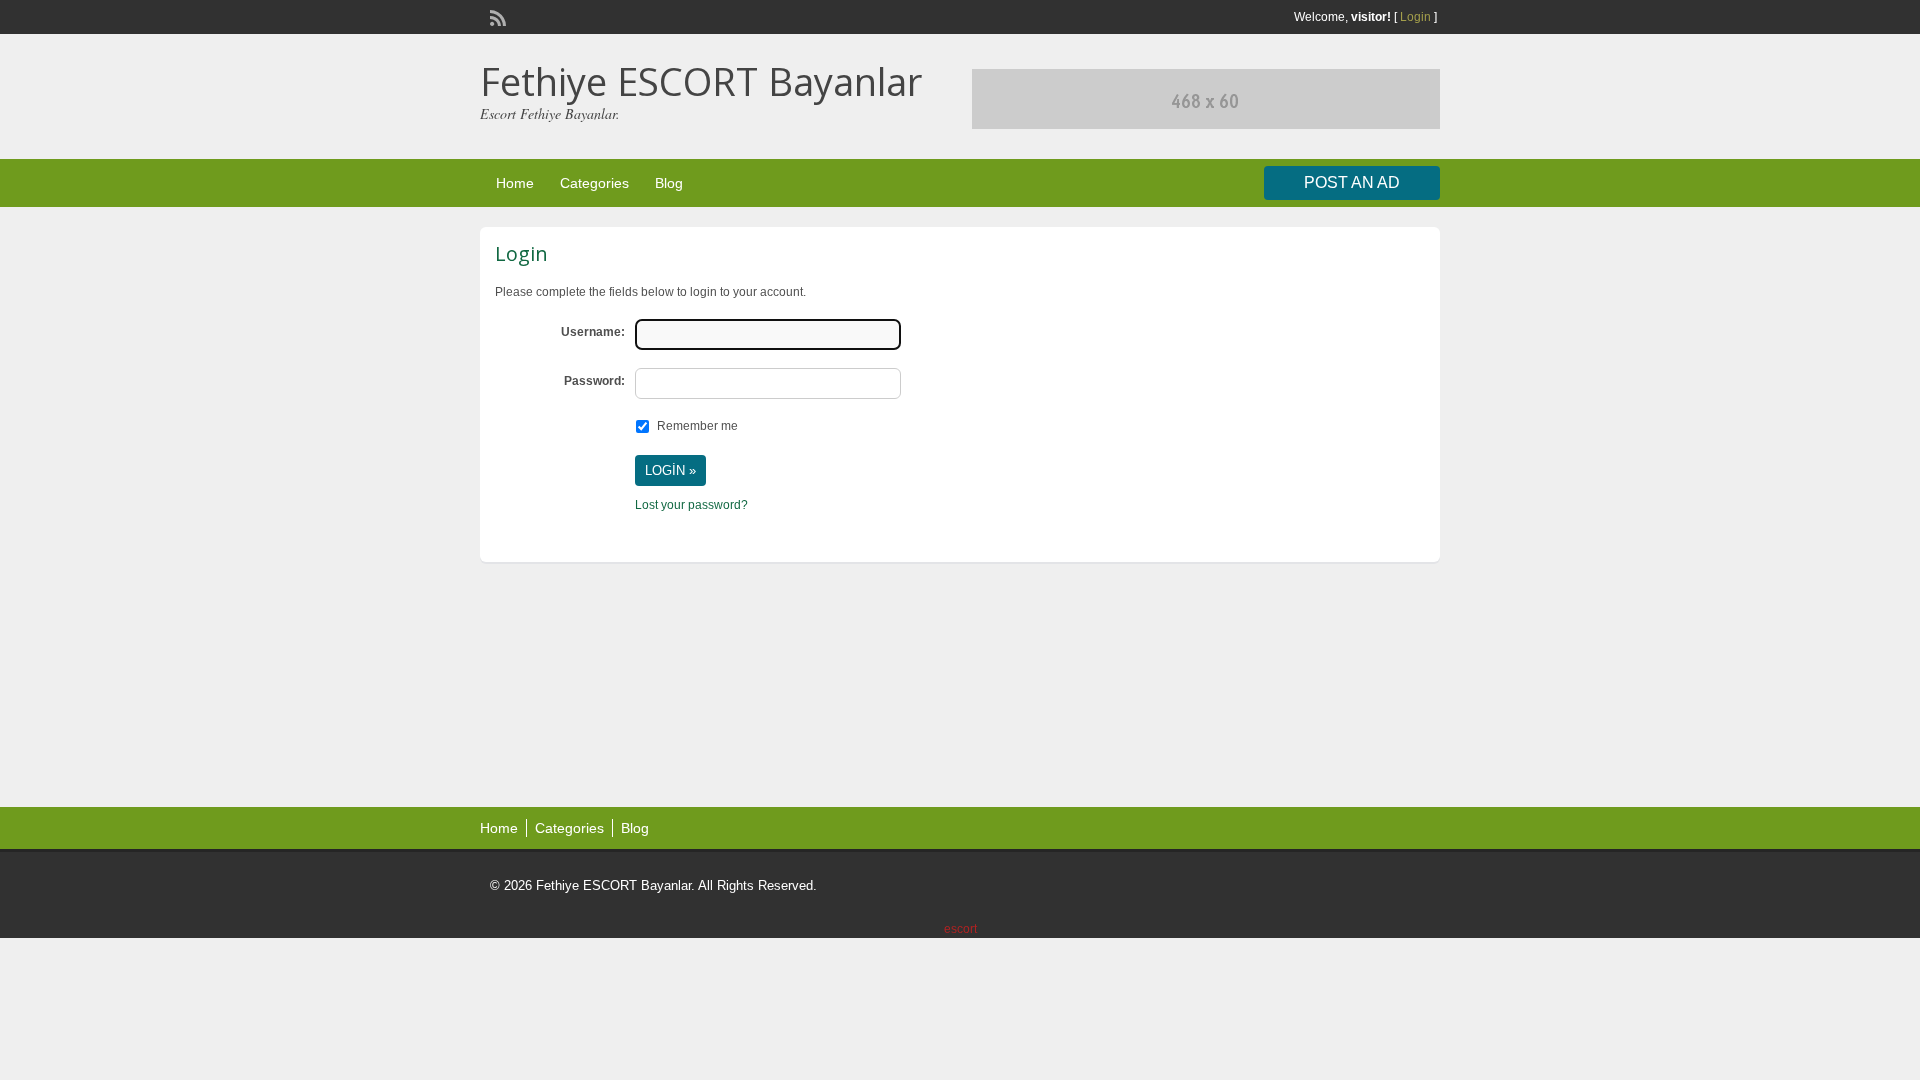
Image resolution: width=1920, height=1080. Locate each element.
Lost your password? (691, 505)
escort (960, 929)
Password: (594, 381)
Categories (594, 183)
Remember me (697, 426)
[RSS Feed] (496, 16)
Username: (593, 332)
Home (515, 183)
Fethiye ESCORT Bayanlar (701, 81)
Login (1415, 17)
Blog (669, 183)
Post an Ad (1352, 182)
